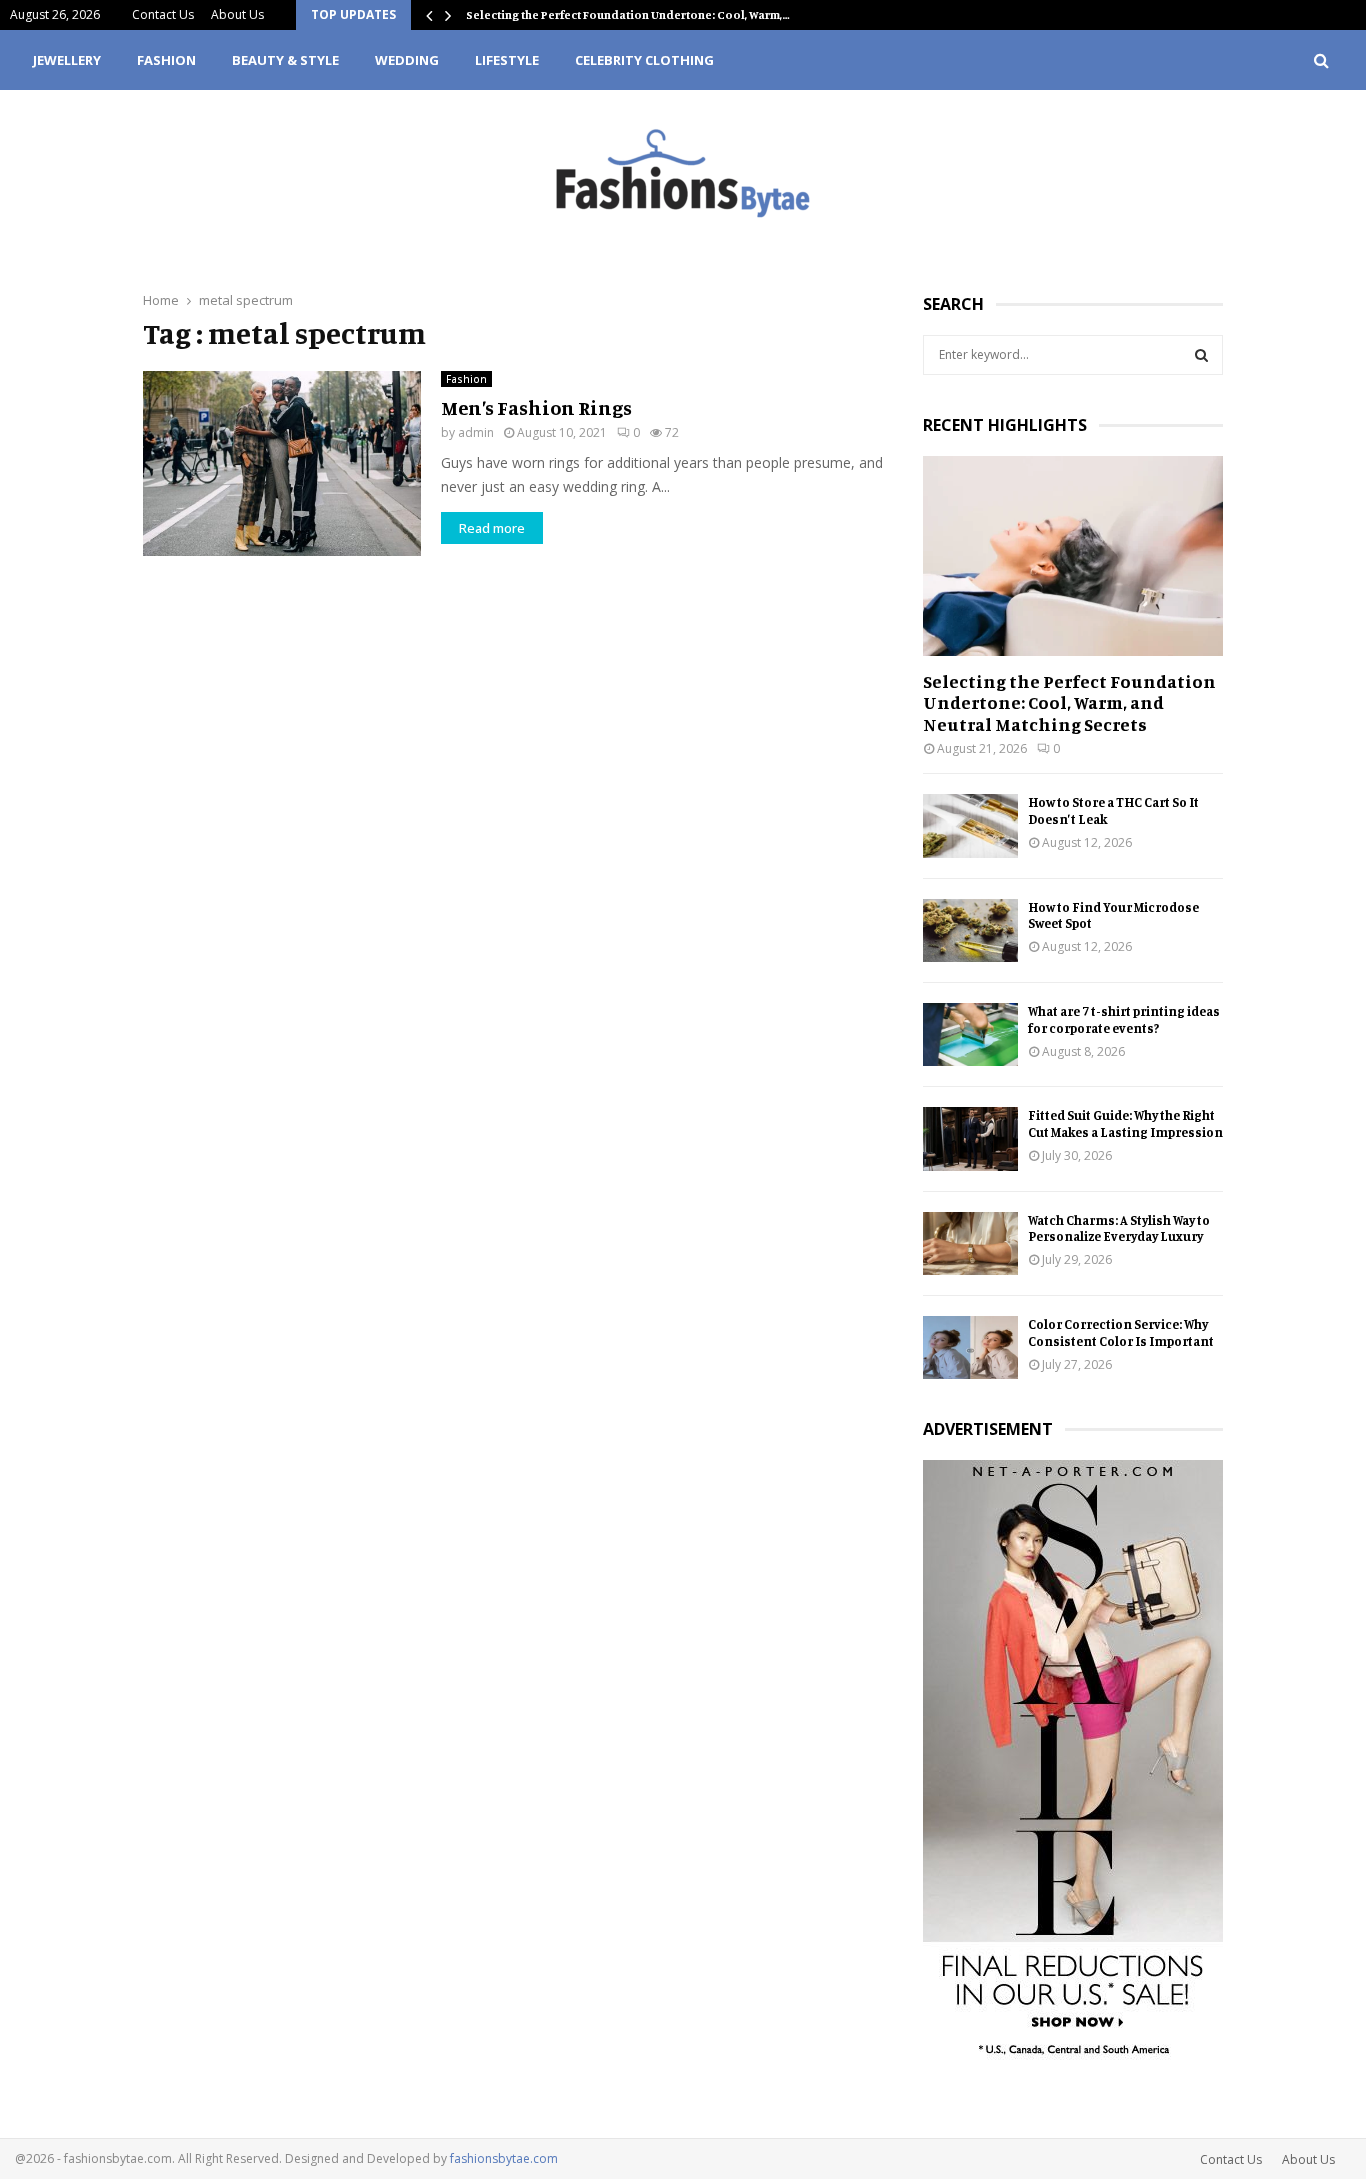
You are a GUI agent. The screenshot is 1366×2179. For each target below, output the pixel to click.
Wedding (407, 60)
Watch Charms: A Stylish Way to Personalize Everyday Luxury (1119, 1228)
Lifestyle (507, 60)
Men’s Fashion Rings (536, 407)
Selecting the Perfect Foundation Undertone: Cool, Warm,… (628, 14)
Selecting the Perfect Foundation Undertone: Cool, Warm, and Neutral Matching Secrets (1069, 702)
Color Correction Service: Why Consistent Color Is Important (1121, 1332)
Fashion (166, 60)
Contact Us (163, 14)
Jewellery (67, 60)
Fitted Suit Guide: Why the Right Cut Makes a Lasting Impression (1125, 1123)
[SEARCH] (1201, 355)
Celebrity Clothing (644, 60)
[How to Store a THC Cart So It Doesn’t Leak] (970, 825)
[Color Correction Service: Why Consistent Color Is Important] (970, 1347)
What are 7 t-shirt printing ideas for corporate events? (1124, 1019)
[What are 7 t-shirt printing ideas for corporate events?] (970, 1034)
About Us (237, 14)
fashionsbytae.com (504, 2158)
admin (476, 432)
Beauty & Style (285, 60)
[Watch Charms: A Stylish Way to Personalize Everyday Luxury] (970, 1243)
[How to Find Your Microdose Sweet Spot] (970, 930)
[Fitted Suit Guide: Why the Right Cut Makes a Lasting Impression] (970, 1138)
